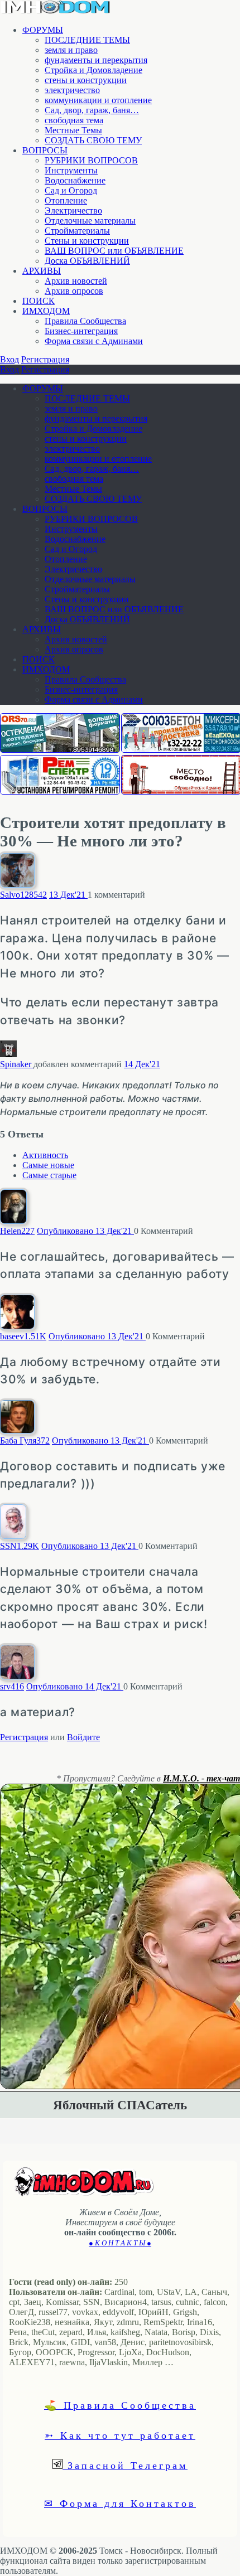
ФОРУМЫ (43, 30)
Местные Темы (73, 130)
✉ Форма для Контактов (120, 2503)
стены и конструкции (86, 80)
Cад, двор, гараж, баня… (92, 110)
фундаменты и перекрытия (96, 60)
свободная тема (74, 120)
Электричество (73, 210)
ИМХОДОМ (46, 311)
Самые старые (49, 1175)
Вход (9, 359)
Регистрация (45, 359)
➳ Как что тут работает (120, 2435)
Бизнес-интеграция (81, 331)
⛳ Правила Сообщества (120, 2405)
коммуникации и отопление (98, 100)
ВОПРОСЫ (45, 150)
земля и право (71, 50)
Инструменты (71, 170)
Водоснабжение (75, 180)
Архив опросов (74, 291)
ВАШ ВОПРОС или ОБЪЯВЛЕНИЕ (114, 251)
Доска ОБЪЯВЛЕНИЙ (87, 261)
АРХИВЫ (42, 271)
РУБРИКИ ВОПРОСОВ (91, 160)
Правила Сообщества (85, 321)
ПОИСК (39, 301)
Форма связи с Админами (94, 341)
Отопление (66, 200)
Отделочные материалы (90, 221)
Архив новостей (76, 281)
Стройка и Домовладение (93, 70)
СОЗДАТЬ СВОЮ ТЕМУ (93, 140)
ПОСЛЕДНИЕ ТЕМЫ (87, 40)
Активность (45, 1155)
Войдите (83, 1737)
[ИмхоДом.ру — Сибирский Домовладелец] (56, 11)
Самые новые (48, 1165)
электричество (72, 90)
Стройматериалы (77, 231)
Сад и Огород (71, 190)
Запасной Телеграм (125, 2465)
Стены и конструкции (87, 241)
